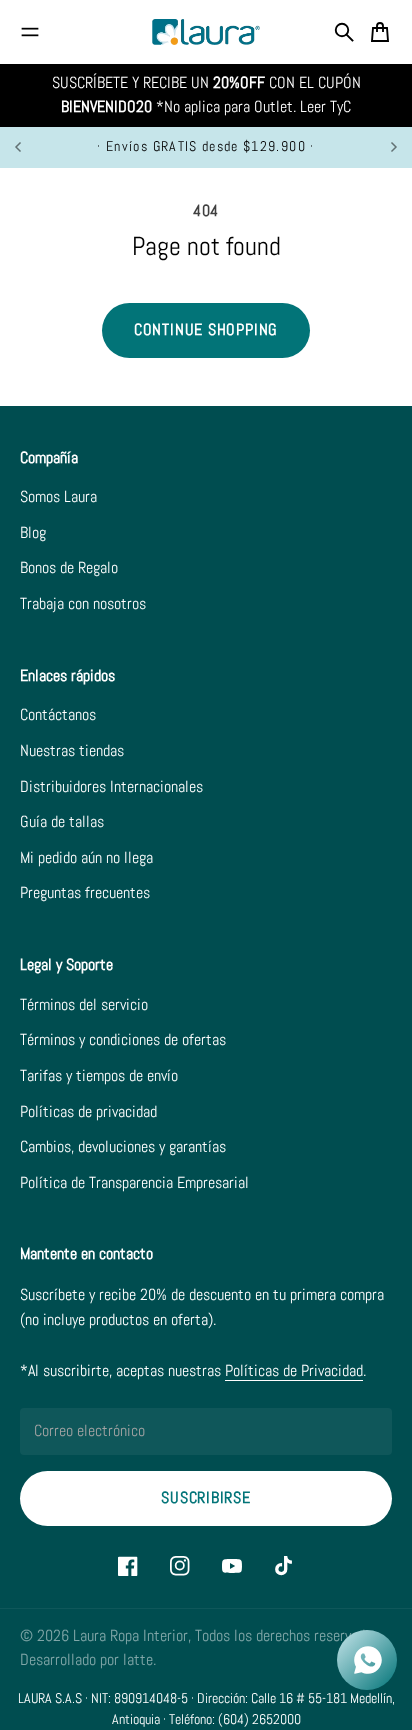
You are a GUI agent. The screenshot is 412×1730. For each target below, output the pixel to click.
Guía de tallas (62, 822)
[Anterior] (28, 147)
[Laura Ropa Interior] (206, 32)
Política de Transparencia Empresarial (134, 1183)
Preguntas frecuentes (85, 893)
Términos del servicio (84, 1005)
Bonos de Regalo (69, 568)
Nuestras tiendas (72, 751)
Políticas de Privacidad (294, 1371)
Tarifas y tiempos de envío (99, 1076)
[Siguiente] (394, 147)
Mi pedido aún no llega (86, 858)
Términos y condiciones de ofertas (123, 1040)
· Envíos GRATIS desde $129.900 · (205, 146)
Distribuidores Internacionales (111, 787)
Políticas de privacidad (88, 1112)
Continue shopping (206, 330)
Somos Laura (58, 497)
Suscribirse (206, 1498)
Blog (33, 533)
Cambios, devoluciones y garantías (123, 1147)
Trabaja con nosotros (83, 604)
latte (138, 1660)
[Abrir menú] (30, 32)
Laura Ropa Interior (130, 1636)
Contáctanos (58, 715)
